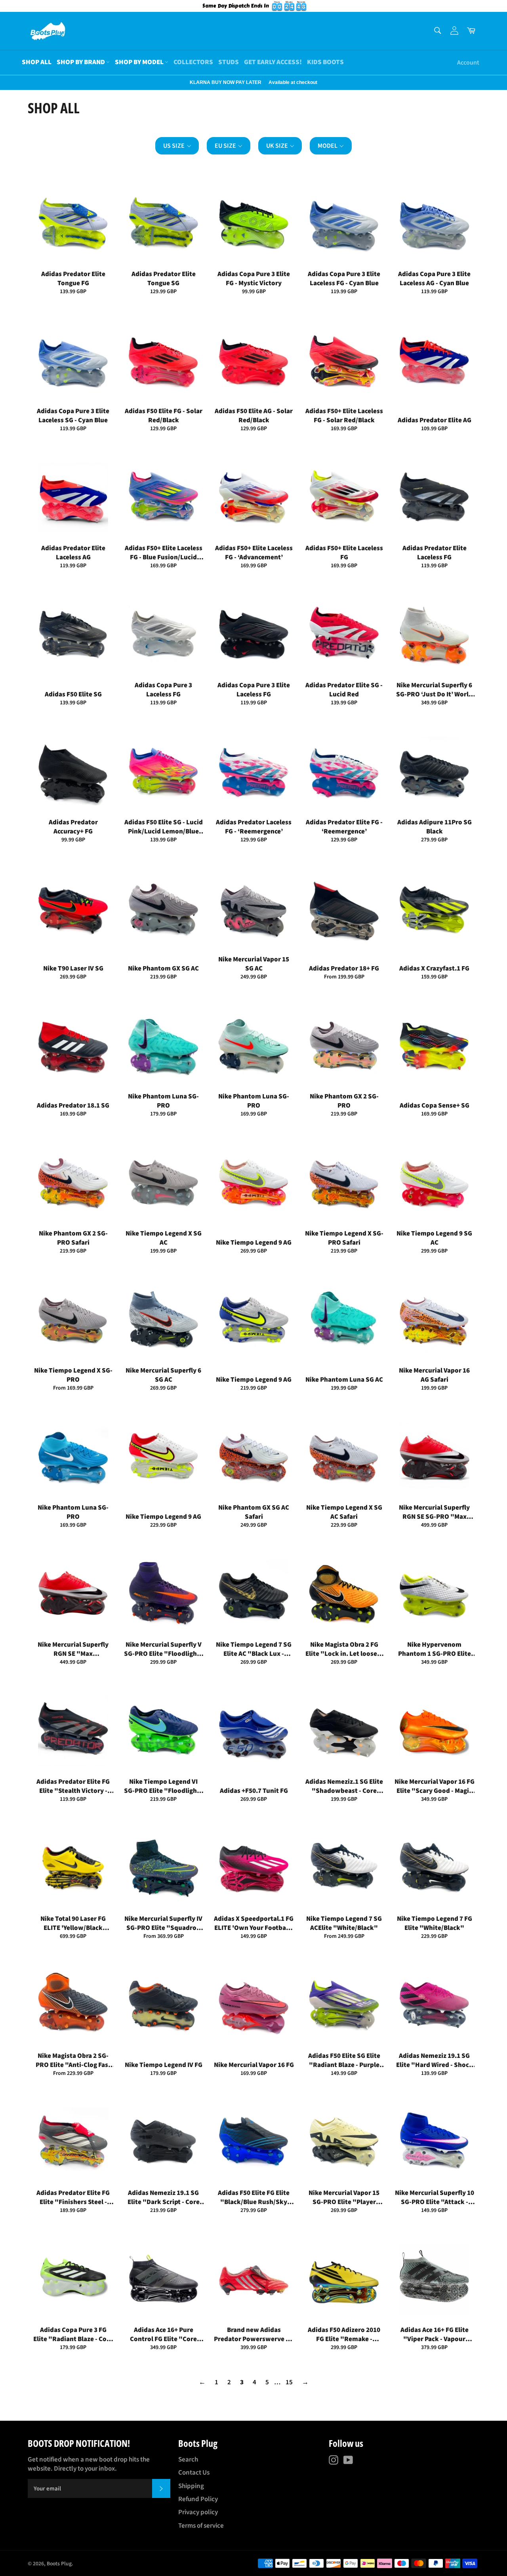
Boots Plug (59, 2564)
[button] (177, 146)
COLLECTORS (193, 62)
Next (4, 82)
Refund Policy (198, 2499)
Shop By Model (140, 62)
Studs (229, 62)
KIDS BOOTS (325, 62)
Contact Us (194, 2473)
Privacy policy (198, 2512)
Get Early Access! (273, 62)
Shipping (191, 2486)
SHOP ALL (37, 62)
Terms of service (201, 2526)
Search (188, 2460)
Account (468, 63)
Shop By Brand (81, 62)
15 (289, 2382)
